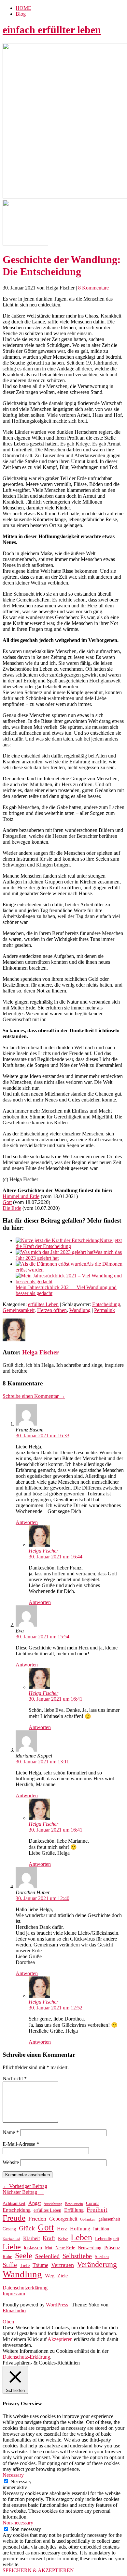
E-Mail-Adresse (21, 2144)
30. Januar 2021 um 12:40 (42, 1898)
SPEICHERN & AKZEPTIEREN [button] (38, 2570)
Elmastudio (14, 2311)
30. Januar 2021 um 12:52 (56, 2008)
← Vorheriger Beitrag (25, 2186)
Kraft (49, 2238)
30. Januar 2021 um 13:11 (42, 1762)
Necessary (21, 2482)
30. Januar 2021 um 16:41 (56, 1699)
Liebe (12, 2247)
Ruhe (7, 2257)
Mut (49, 2248)
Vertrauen (63, 2265)
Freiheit (97, 2210)
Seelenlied (47, 2256)
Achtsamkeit (14, 2203)
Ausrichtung (53, 2204)
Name (11, 2132)
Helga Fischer (40, 1352)
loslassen (33, 2248)
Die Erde (12, 1208)
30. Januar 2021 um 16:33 (42, 1436)
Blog (21, 14)
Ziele (63, 2276)
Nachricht (15, 2078)
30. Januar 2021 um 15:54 (42, 1637)
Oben (8, 2322)
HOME (23, 8)
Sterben (102, 2257)
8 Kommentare (93, 288)
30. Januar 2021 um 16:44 (56, 1557)
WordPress (57, 2305)
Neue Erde (65, 2248)
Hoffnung (80, 2229)
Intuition (101, 2229)
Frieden (37, 2219)
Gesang (9, 2229)
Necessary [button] (13, 2475)
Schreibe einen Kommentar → (34, 1396)
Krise (63, 2239)
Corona (93, 2203)
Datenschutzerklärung (25, 2288)
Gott (7, 1202)
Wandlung (80, 1310)
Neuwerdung (90, 2248)
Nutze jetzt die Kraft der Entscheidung (69, 1243)
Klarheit (31, 2238)
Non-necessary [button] (18, 2523)
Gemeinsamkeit (19, 1310)
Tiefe (25, 2265)
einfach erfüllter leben (52, 30)
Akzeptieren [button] (60, 2339)
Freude (14, 2218)
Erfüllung (74, 2210)
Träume (40, 2265)
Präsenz (112, 2248)
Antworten (27, 1522)
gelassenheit (109, 2219)
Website (11, 2162)
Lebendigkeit (107, 2239)
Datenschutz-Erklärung (26, 2357)
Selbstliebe (77, 2256)
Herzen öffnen (52, 1310)
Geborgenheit (63, 2219)
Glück (27, 2228)
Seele (24, 2256)
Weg (50, 2276)
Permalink (105, 1310)
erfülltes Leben (43, 1304)
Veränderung (97, 2264)
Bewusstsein (74, 2204)
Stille (10, 2265)
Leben (81, 2237)
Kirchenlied (11, 2239)
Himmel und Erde (21, 1196)
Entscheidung (106, 1304)
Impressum (14, 2294)
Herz (62, 2229)
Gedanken (88, 2219)
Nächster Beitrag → (23, 2192)
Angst (35, 2203)
